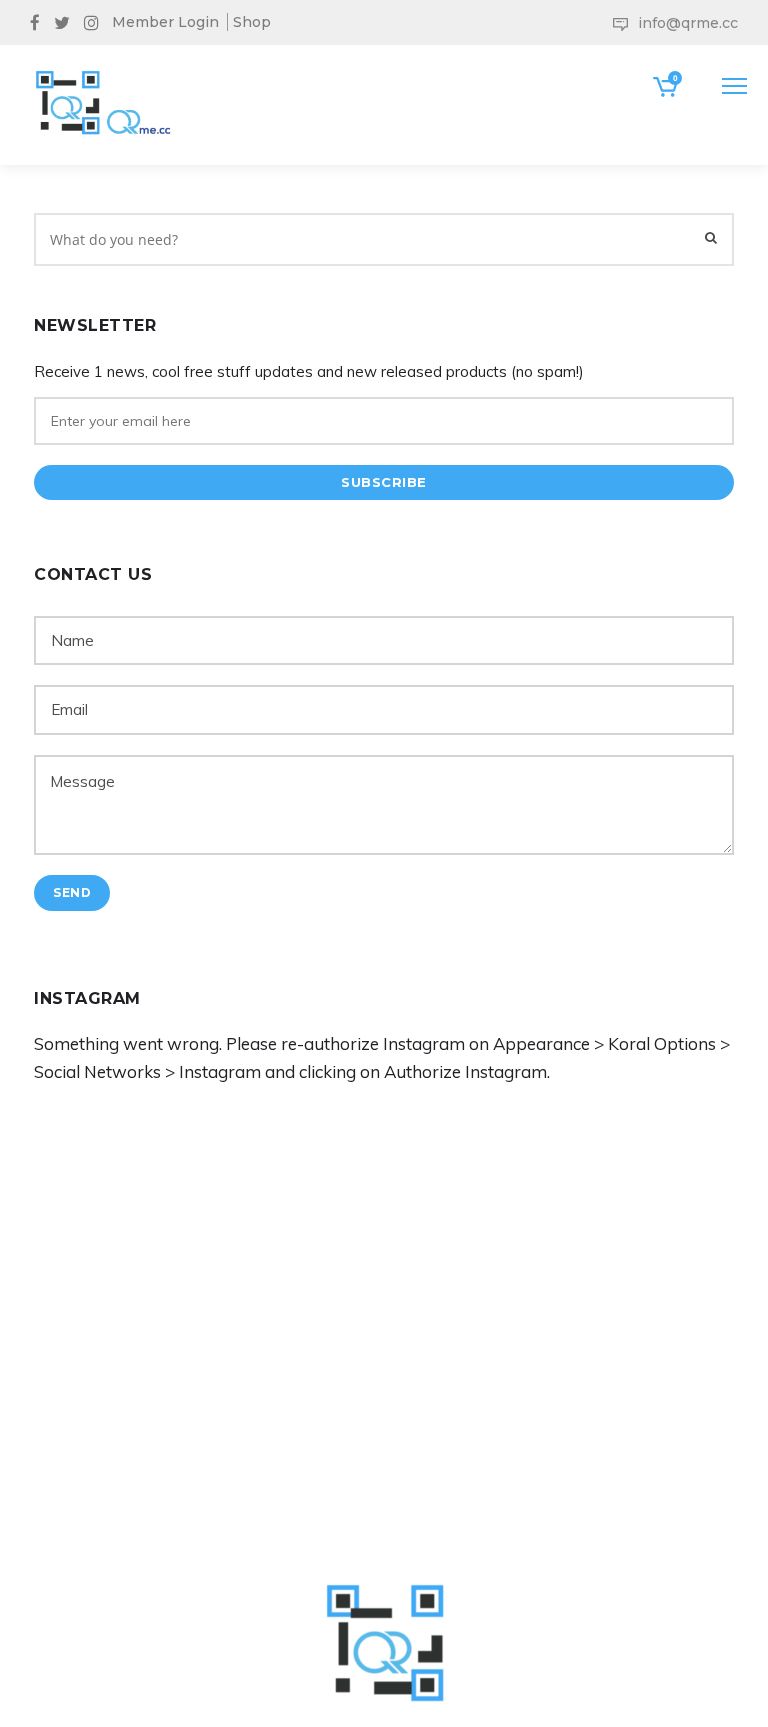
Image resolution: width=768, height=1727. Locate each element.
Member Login (165, 22)
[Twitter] (66, 21)
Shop (252, 22)
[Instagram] (96, 21)
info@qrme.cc (688, 23)
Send (72, 892)
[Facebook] (39, 21)
